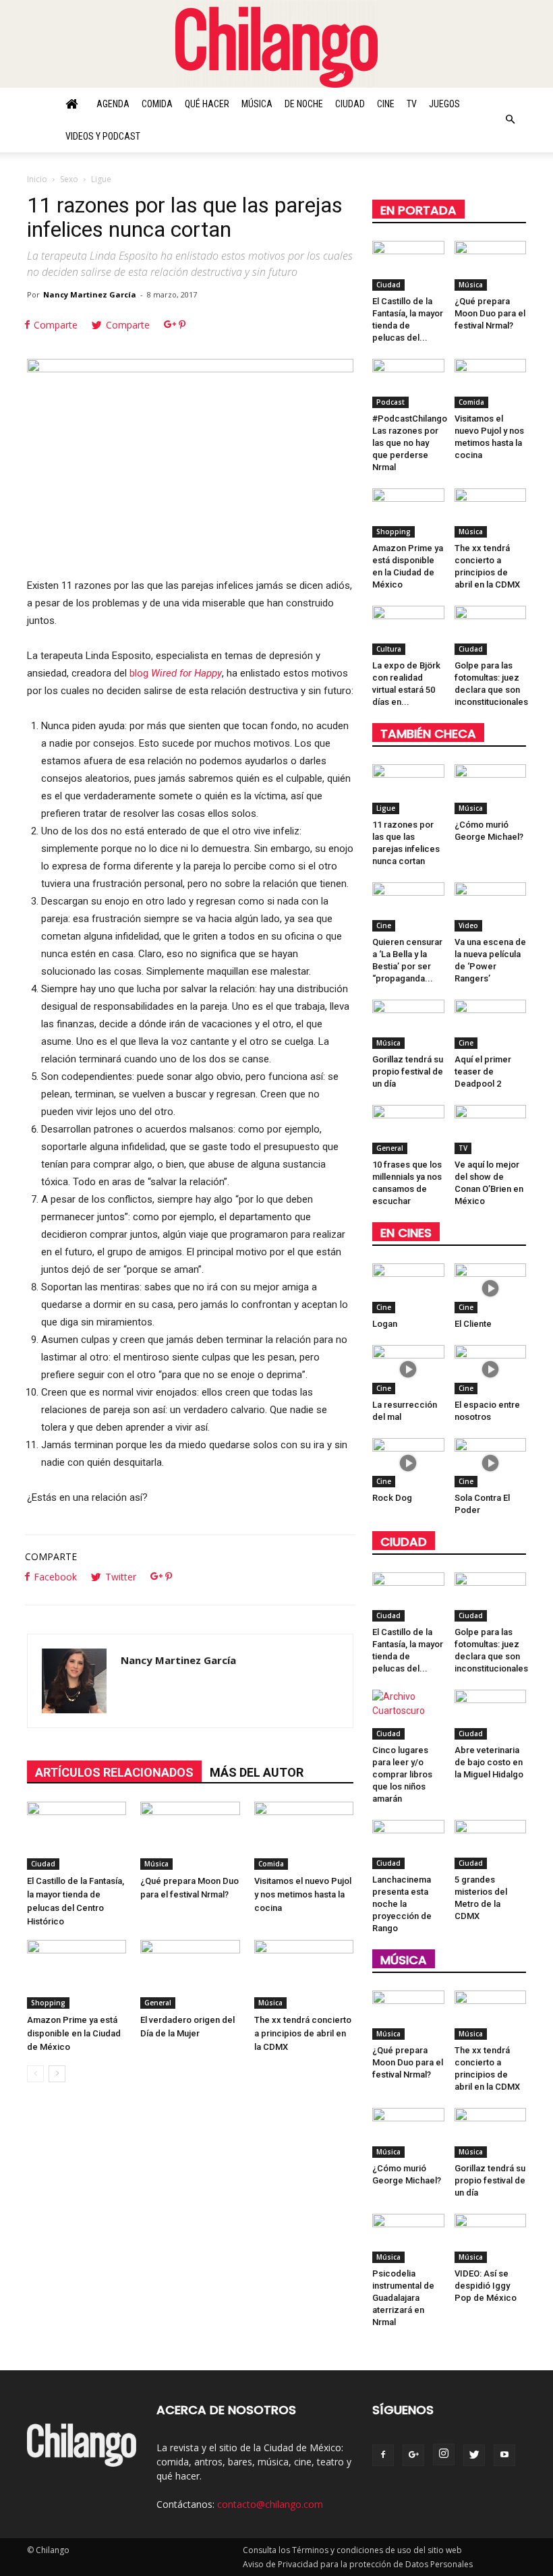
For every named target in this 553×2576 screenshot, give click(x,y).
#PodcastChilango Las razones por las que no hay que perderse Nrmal (410, 443)
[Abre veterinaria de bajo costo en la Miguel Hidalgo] (491, 1714)
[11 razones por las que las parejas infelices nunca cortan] (408, 789)
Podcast (390, 402)
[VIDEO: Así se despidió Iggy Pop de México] (491, 2238)
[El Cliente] (491, 1288)
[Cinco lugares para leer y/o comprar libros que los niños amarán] (408, 1714)
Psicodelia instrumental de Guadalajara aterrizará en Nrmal (403, 2298)
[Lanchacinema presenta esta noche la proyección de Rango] (408, 1844)
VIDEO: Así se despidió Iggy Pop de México (486, 2286)
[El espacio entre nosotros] (491, 1370)
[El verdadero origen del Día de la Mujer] (190, 1974)
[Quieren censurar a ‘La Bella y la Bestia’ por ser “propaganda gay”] (408, 907)
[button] (510, 120)
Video (468, 925)
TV (412, 104)
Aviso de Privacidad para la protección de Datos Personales (358, 2564)
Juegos (444, 104)
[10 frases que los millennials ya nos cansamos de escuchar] (408, 1129)
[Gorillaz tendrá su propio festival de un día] (408, 1024)
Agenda (113, 104)
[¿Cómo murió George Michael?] (491, 789)
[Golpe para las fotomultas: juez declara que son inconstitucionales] (491, 630)
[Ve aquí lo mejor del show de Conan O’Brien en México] (491, 1129)
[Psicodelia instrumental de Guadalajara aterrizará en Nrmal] (408, 2238)
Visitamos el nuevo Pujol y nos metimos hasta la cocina (303, 1894)
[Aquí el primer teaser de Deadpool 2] (491, 1024)
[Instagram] (444, 2455)
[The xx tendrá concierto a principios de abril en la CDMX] (304, 1974)
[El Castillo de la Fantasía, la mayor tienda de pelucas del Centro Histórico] (77, 1836)
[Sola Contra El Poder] (491, 1463)
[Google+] (413, 2455)
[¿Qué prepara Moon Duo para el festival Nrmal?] (190, 1836)
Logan (385, 1324)
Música (257, 104)
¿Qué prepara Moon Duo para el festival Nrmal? (490, 313)
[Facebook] (383, 2455)
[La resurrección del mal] (408, 1370)
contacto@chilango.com (270, 2504)
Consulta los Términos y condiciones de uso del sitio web (352, 2550)
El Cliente (473, 1324)
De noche (304, 104)
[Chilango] (276, 45)
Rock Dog (392, 1498)
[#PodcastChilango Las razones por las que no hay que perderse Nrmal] (408, 383)
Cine (386, 104)
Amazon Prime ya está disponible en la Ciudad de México (74, 2033)
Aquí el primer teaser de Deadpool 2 (483, 1071)
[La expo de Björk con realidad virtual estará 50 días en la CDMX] (408, 630)
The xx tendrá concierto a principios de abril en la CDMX (303, 2033)
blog (174, 673)
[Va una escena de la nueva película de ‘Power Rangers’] (491, 907)
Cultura (389, 649)
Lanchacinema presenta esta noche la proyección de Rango (402, 1904)
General (158, 2003)
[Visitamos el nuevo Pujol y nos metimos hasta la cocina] (304, 1836)
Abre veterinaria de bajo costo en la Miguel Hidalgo (489, 1762)
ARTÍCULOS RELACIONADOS (114, 1772)
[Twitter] (474, 2455)
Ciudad (350, 104)
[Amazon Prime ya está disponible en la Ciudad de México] (77, 1974)
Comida (157, 104)
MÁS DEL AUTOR (257, 1772)
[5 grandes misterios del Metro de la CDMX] (491, 1844)
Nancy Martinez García (90, 294)
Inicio (37, 179)
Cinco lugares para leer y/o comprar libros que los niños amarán (402, 1774)
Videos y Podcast (103, 136)
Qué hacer (207, 104)
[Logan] (408, 1288)
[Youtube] (504, 2455)
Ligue (386, 808)
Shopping (48, 2003)
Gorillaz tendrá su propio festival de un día (408, 1071)
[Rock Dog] (408, 1463)
